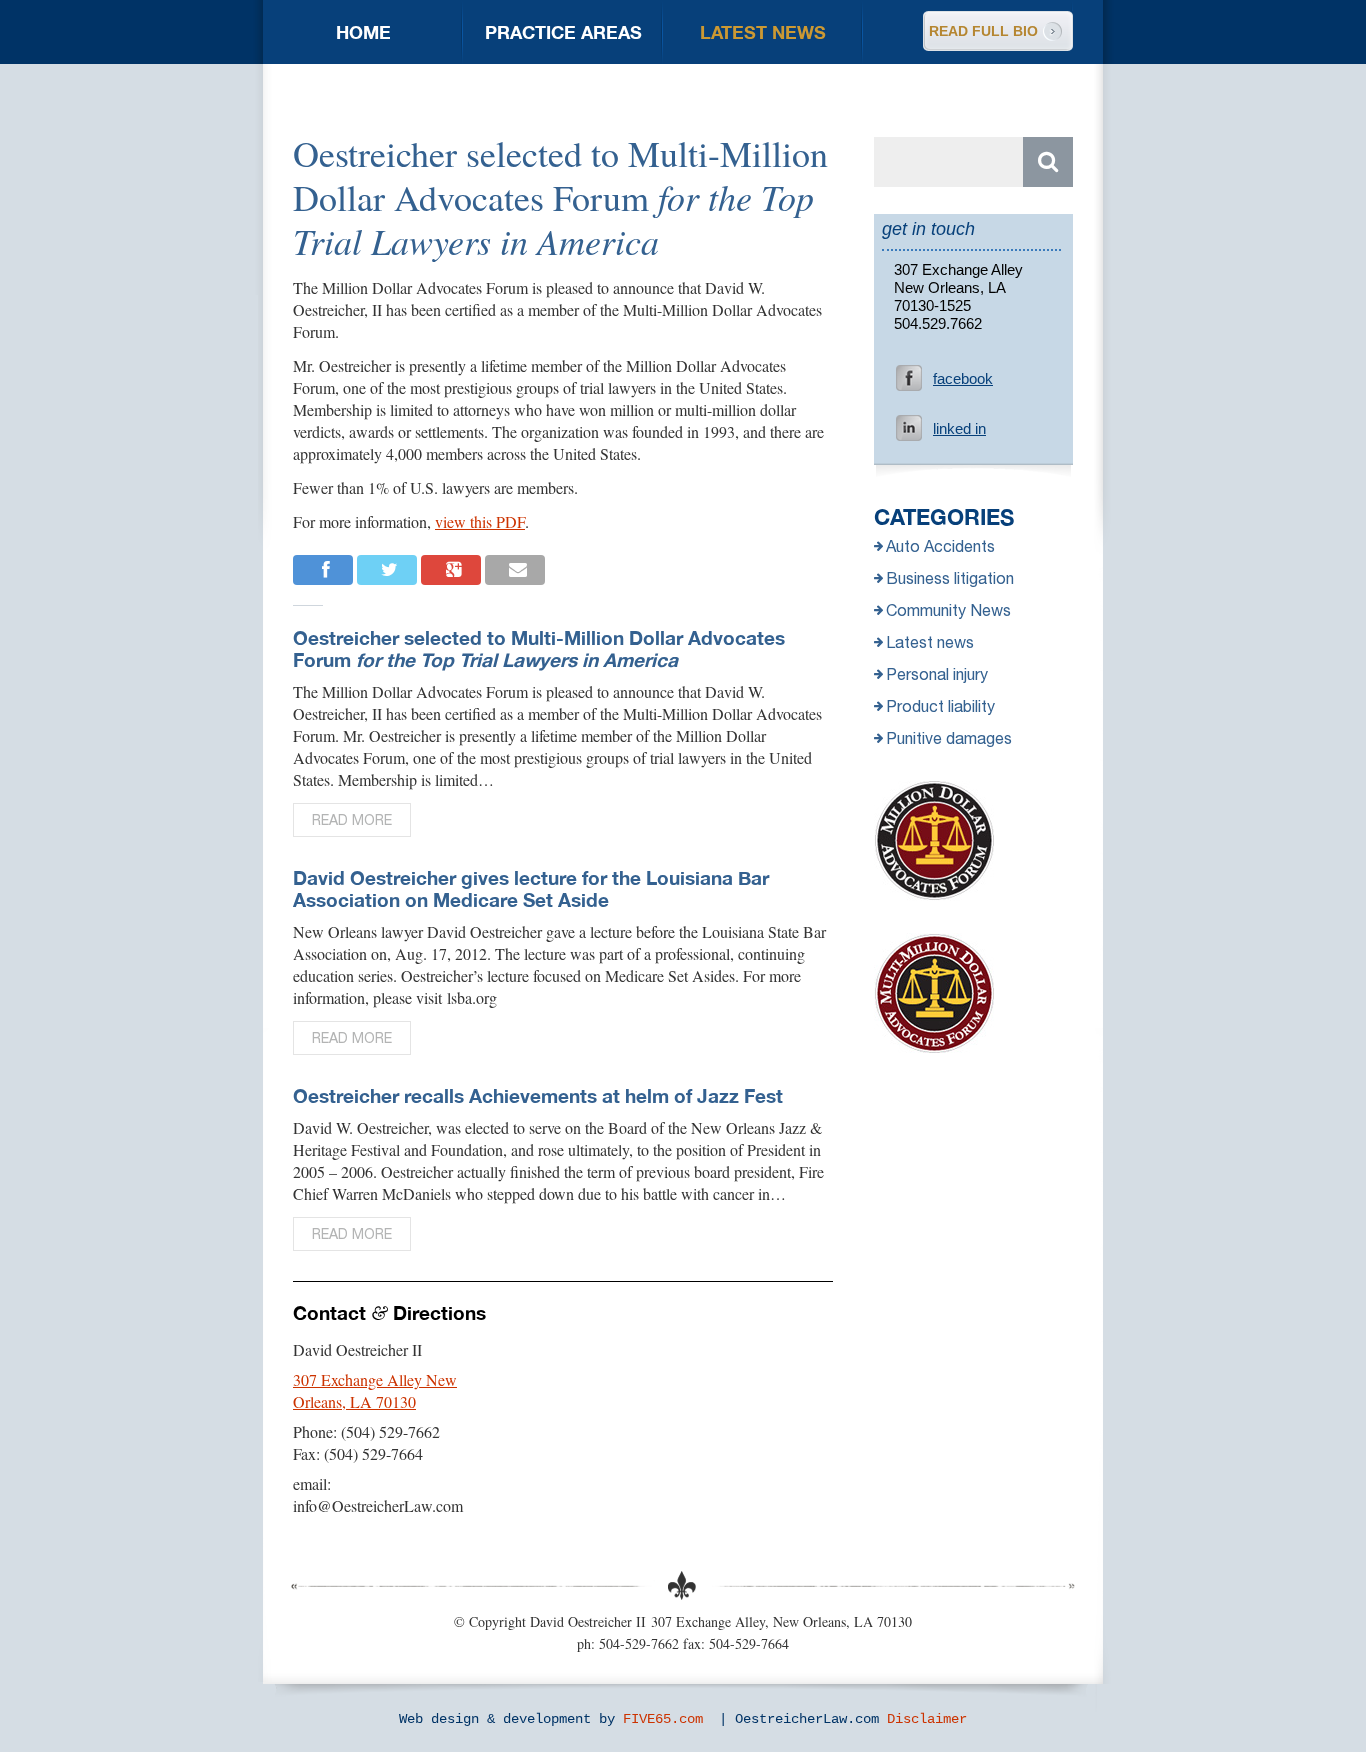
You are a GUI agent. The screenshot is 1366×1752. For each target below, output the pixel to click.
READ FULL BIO (983, 31)
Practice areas (563, 32)
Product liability (940, 706)
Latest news (763, 32)
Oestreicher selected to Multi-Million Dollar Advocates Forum (539, 648)
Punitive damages (949, 738)
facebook (963, 378)
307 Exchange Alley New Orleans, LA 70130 (375, 1390)
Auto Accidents (940, 546)
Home (363, 32)
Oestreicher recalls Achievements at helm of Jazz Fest (538, 1095)
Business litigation (950, 578)
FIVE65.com (663, 1719)
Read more (352, 820)
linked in (959, 428)
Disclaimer (927, 1719)
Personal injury (937, 674)
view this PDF (480, 521)
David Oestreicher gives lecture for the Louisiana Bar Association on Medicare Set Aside (531, 888)
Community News (948, 610)
